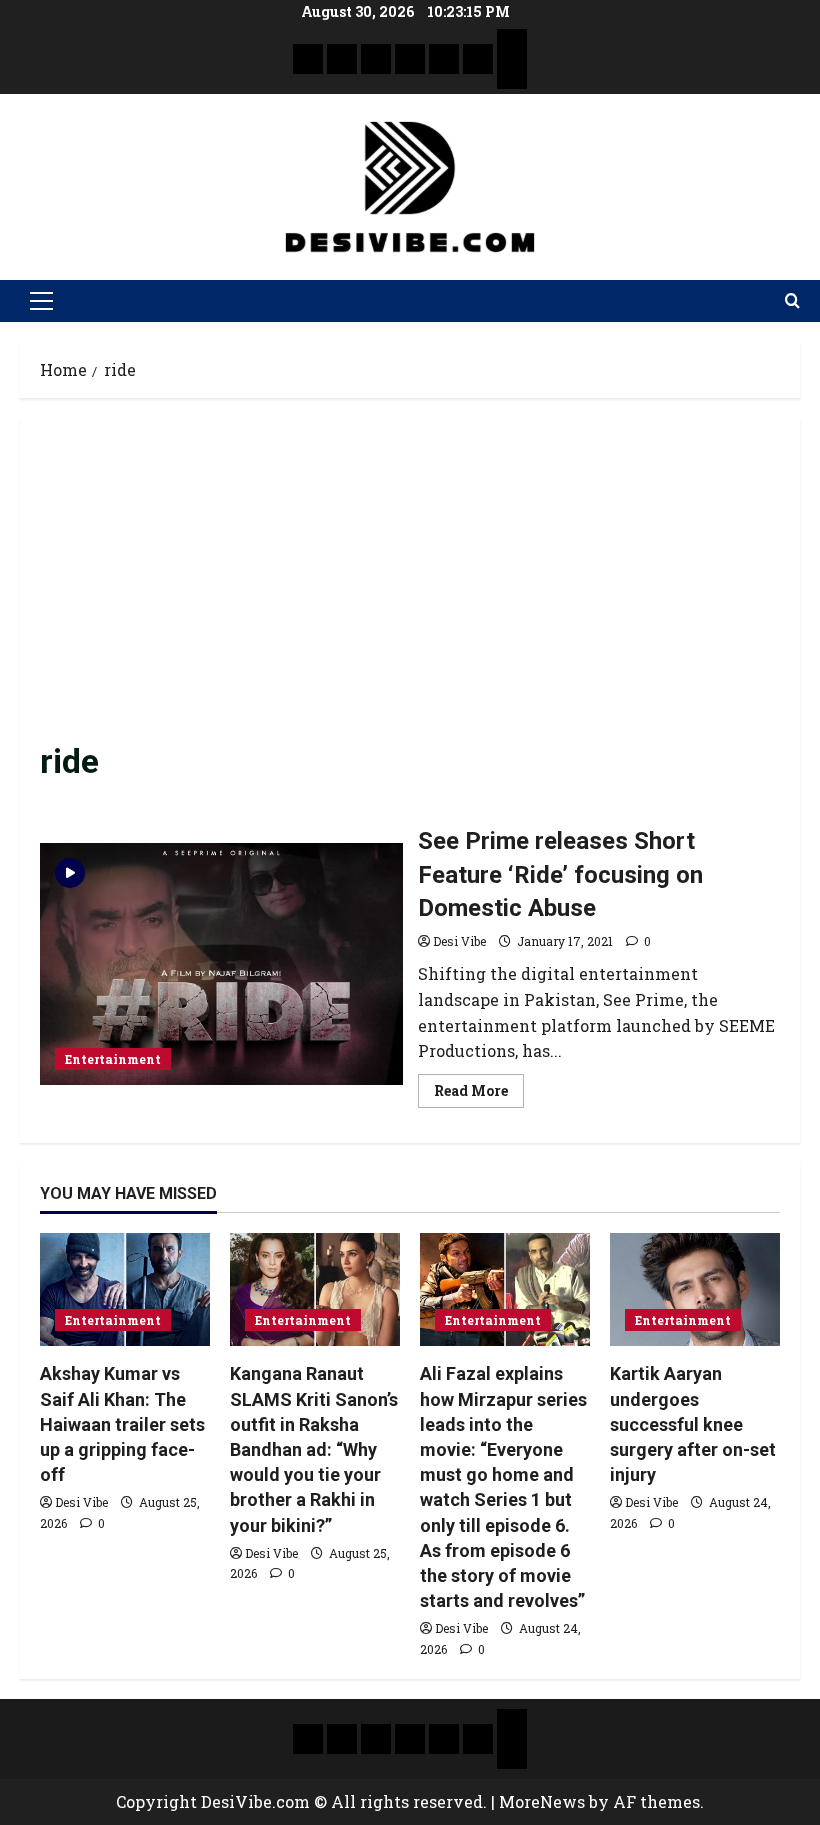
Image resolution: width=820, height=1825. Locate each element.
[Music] (376, 59)
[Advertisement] (410, 588)
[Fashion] (410, 59)
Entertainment (113, 1059)
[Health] (444, 59)
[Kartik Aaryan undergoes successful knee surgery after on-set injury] (695, 1289)
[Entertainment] (342, 59)
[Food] (478, 59)
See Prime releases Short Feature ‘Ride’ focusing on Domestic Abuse (221, 964)
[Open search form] (792, 301)
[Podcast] (512, 44)
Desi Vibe (459, 941)
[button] (41, 301)
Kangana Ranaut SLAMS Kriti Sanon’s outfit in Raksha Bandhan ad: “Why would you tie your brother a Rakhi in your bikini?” (314, 1449)
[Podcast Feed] (512, 74)
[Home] (308, 59)
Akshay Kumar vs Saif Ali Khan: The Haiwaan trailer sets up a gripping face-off (122, 1424)
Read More (479, 1087)
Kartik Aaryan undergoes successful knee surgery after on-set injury (693, 1424)
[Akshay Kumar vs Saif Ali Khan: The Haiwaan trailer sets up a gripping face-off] (125, 1289)
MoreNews (542, 1801)
